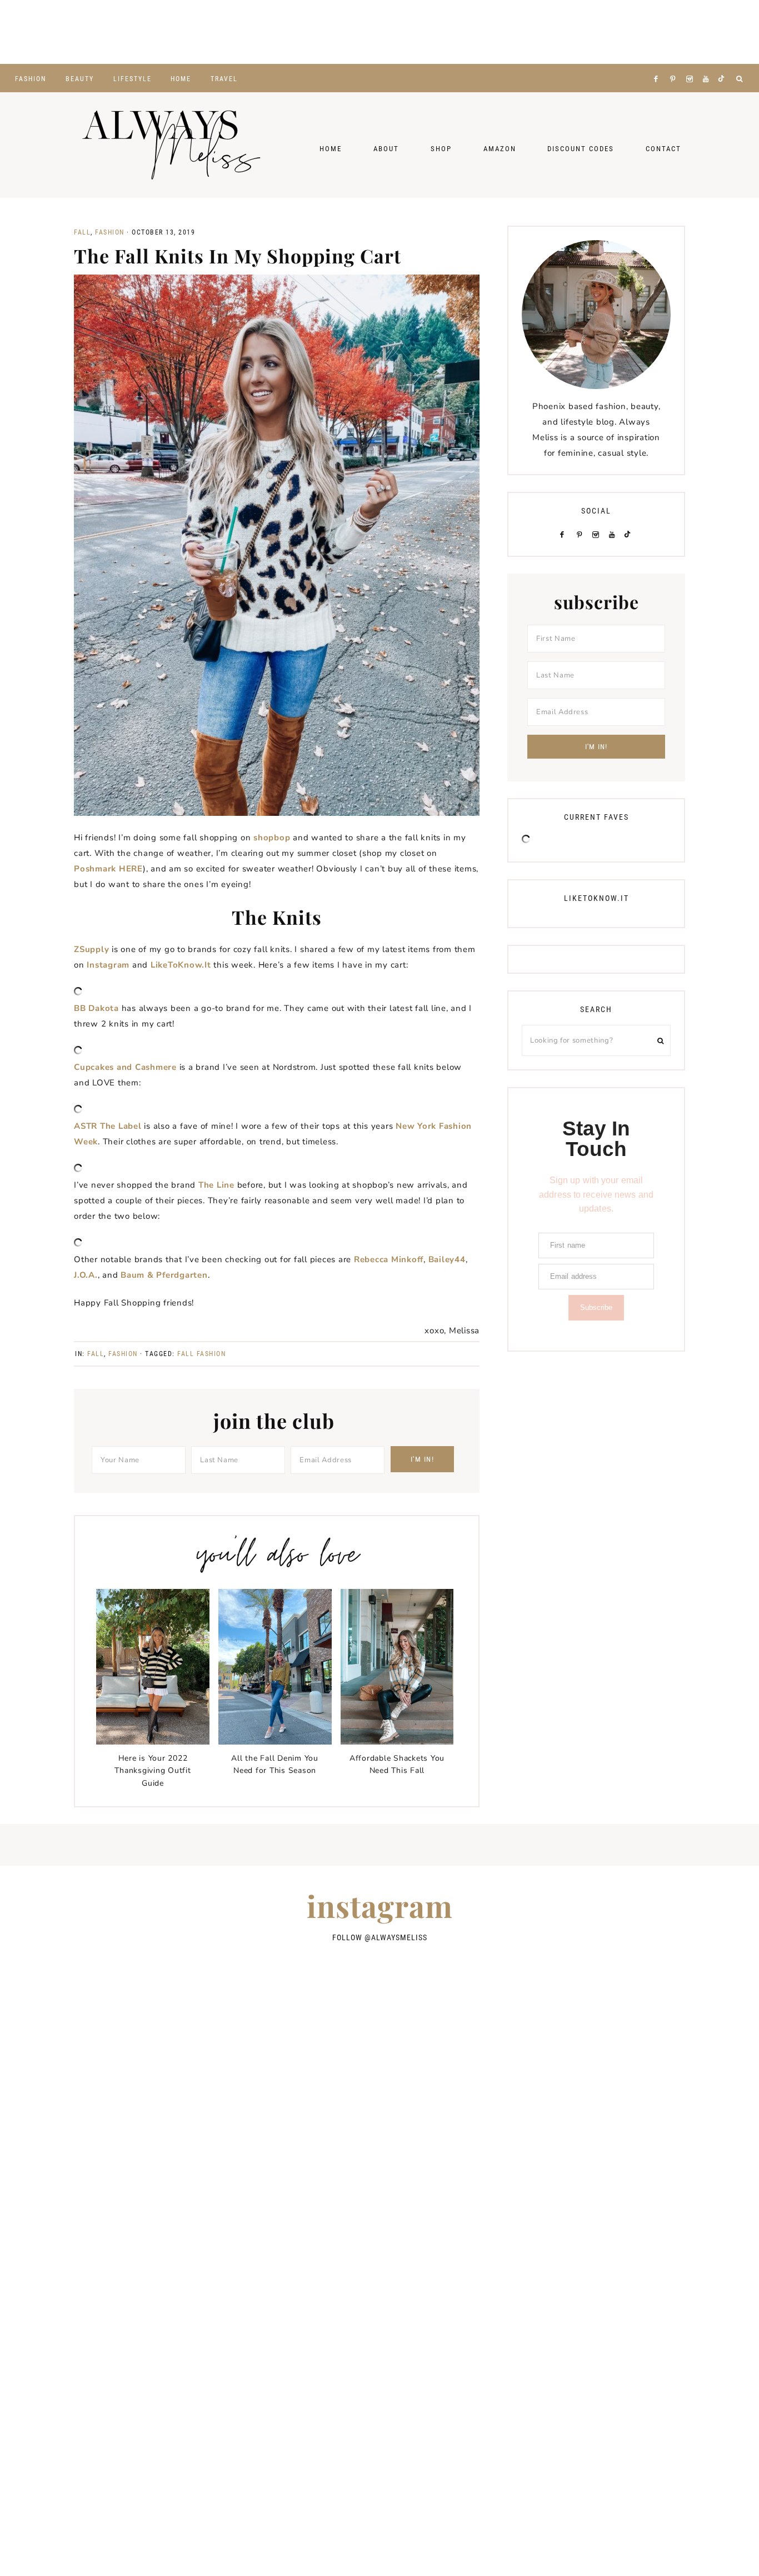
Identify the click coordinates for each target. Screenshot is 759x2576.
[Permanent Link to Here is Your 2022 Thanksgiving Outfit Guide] (153, 1742)
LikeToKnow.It (181, 965)
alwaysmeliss (399, 1937)
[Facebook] (658, 65)
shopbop (272, 838)
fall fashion (201, 1354)
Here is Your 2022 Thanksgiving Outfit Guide (153, 1771)
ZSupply (91, 949)
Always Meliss (171, 145)
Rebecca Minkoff (389, 1259)
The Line (216, 1185)
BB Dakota (96, 1008)
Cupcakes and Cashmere (125, 1067)
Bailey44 (447, 1259)
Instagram (108, 965)
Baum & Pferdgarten (164, 1275)
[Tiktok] (723, 65)
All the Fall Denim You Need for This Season (275, 1764)
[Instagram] (692, 65)
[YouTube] (708, 65)
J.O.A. (86, 1275)
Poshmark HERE (108, 869)
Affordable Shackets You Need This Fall (397, 1764)
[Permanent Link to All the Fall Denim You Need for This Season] (275, 1742)
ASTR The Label (108, 1126)
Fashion (110, 232)
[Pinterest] (675, 65)
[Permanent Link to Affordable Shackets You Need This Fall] (397, 1742)
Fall (82, 232)
